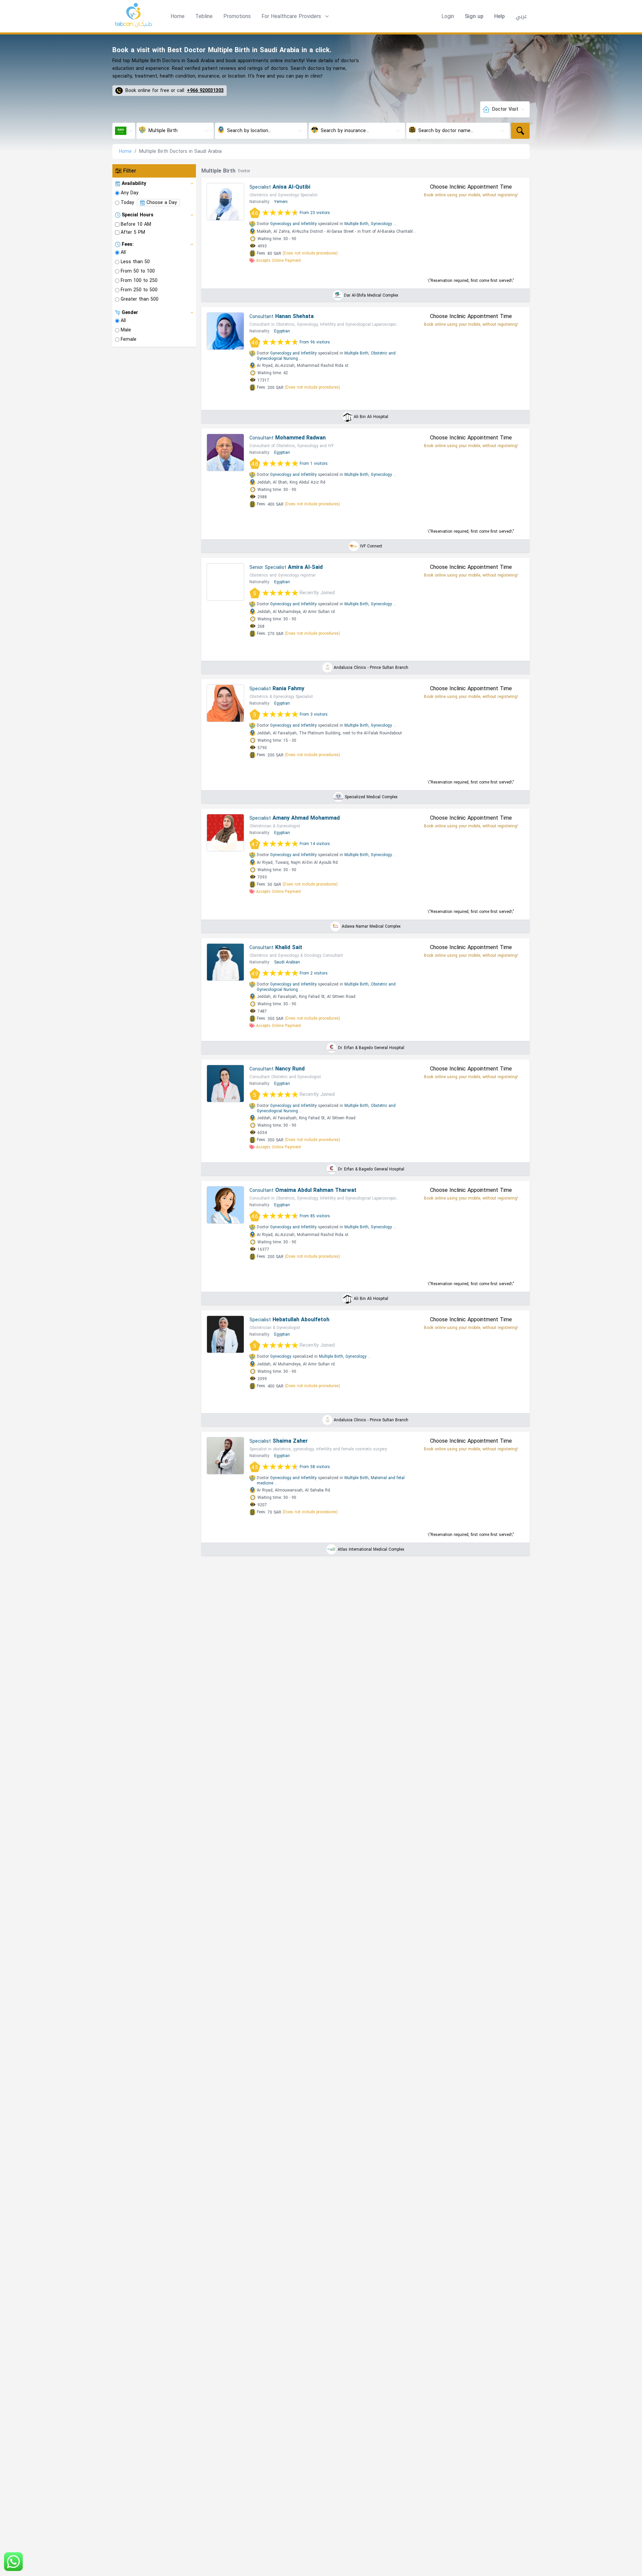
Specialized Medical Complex (371, 797)
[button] (296, 16)
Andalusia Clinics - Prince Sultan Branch (371, 667)
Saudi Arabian (287, 962)
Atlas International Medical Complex (371, 1549)
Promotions (237, 16)
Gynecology (381, 224)
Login (448, 16)
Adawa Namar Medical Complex (371, 926)
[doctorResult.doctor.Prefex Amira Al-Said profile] (225, 582)
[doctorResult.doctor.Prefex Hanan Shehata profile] (225, 331)
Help (500, 16)
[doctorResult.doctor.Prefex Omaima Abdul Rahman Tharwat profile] (225, 1205)
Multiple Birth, (357, 224)
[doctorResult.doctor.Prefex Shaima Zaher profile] (225, 1456)
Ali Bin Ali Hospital (371, 417)
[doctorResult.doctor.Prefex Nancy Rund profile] (225, 1084)
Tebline (204, 16)
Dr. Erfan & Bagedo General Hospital (371, 1048)
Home (178, 16)
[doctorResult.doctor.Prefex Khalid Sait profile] (225, 962)
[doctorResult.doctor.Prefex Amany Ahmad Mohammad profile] (225, 833)
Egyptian (282, 331)
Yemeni (281, 202)
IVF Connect (371, 546)
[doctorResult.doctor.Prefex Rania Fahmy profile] (225, 703)
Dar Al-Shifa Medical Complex (371, 295)
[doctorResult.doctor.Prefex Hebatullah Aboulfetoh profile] (225, 1334)
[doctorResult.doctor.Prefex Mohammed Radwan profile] (225, 452)
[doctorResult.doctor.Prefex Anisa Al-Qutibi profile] (225, 202)
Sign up (474, 16)
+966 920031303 (205, 91)
